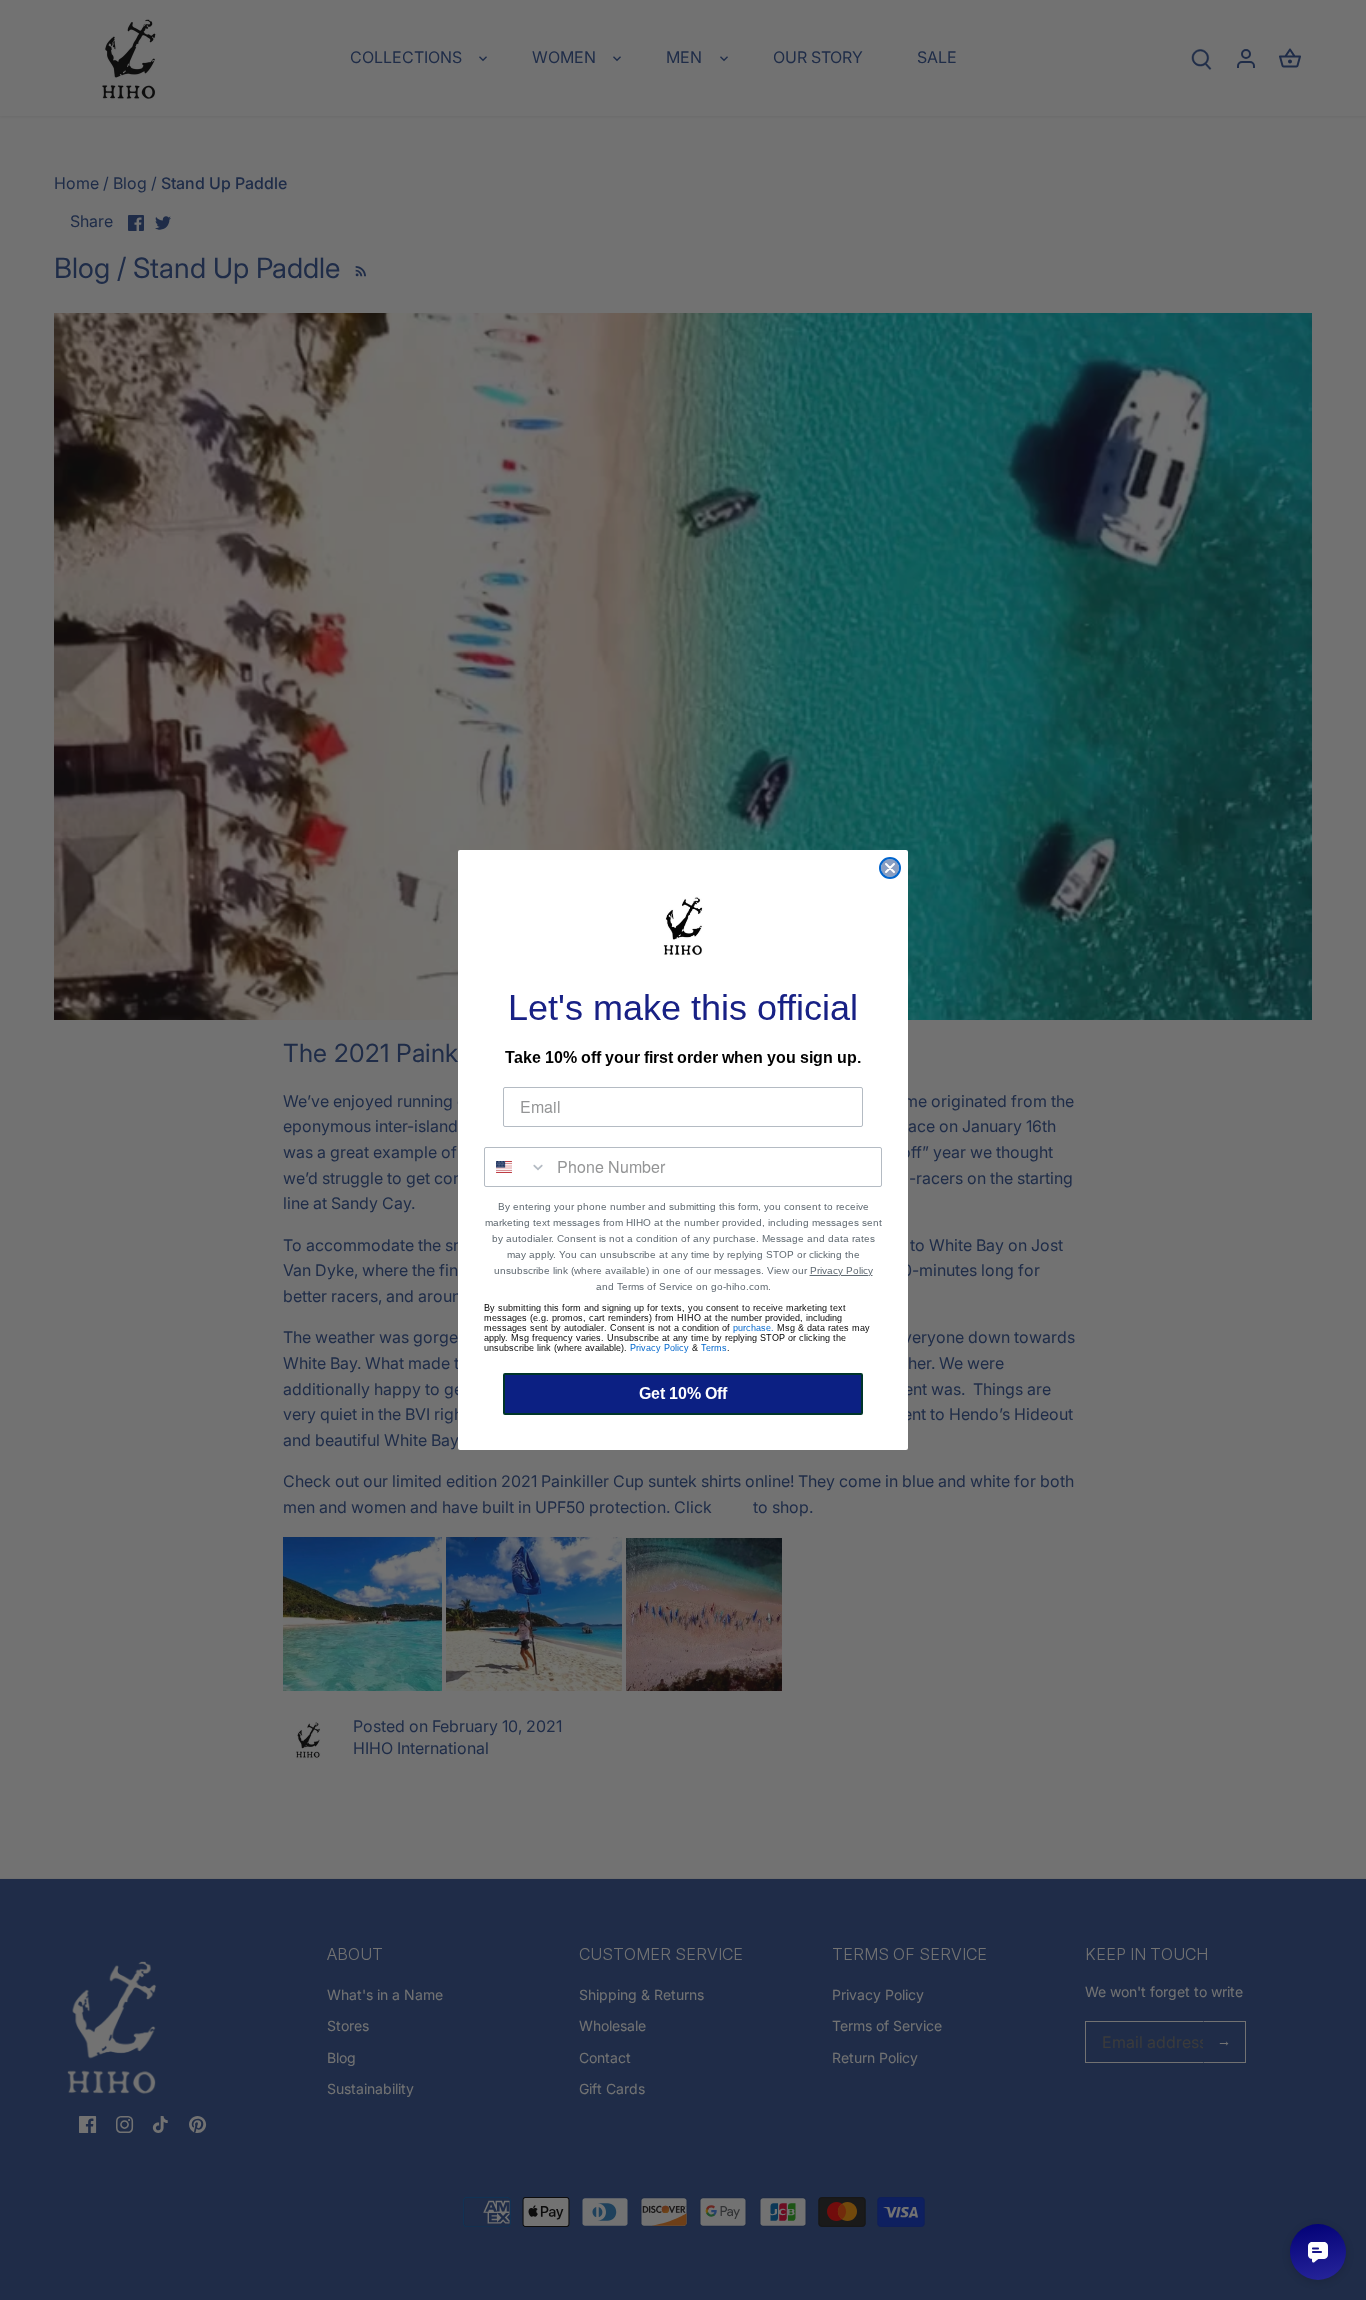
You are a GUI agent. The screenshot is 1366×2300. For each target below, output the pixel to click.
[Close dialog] (890, 868)
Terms (714, 1348)
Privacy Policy (841, 1270)
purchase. (753, 1328)
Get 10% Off (683, 1393)
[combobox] (516, 1167)
